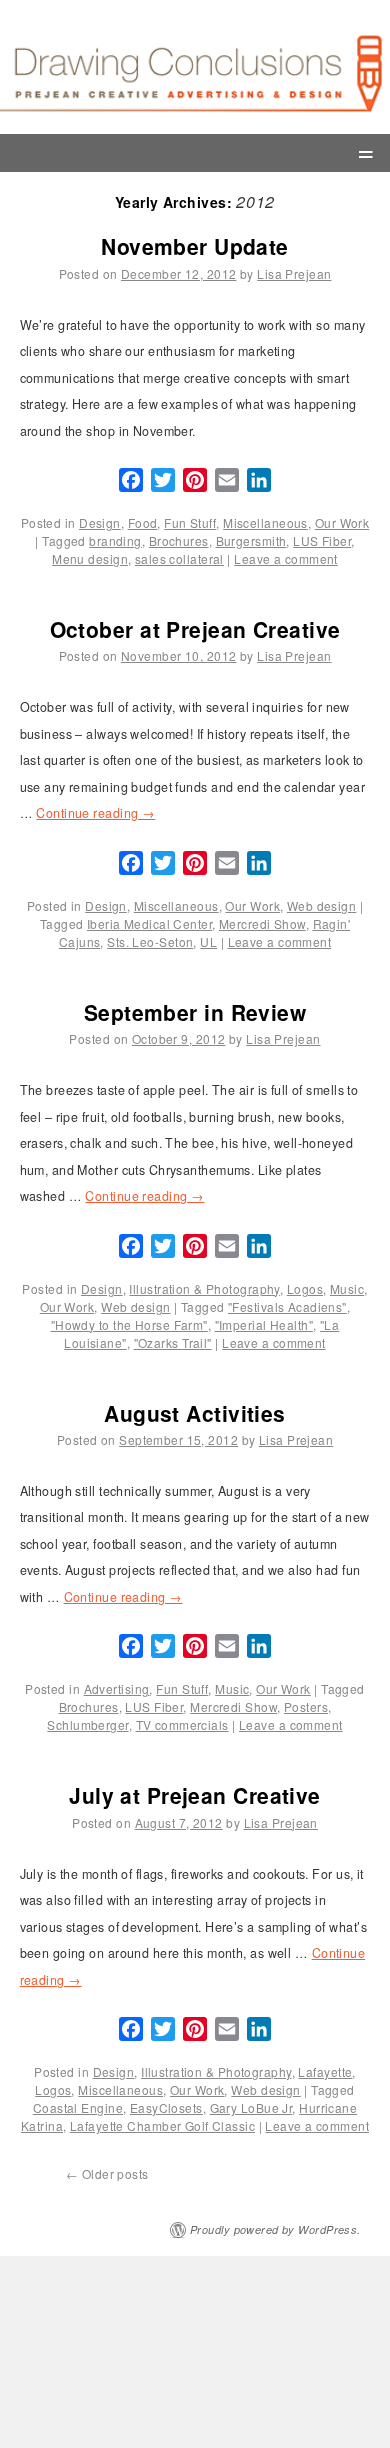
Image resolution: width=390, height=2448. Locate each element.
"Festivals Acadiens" (287, 1306)
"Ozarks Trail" (173, 1342)
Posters (306, 1706)
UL (208, 941)
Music (347, 1288)
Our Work (342, 522)
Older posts (107, 2173)
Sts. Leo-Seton (150, 941)
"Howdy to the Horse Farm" (129, 1324)
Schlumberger (87, 1724)
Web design (321, 905)
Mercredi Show (262, 923)
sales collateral (179, 558)
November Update (195, 246)
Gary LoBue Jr (251, 2107)
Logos (305, 1288)
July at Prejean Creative (195, 1795)
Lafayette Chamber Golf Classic (162, 2125)
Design (100, 522)
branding (115, 540)
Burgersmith (251, 540)
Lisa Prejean (294, 273)
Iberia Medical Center (149, 923)
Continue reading (95, 813)
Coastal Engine (78, 2107)
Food (143, 522)
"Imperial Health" (264, 1324)
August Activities (194, 1413)
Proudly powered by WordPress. (275, 2229)
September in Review (195, 1012)
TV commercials (182, 1724)
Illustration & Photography (204, 1288)
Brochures (179, 540)
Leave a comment (286, 558)
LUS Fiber (322, 540)
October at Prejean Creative (195, 629)
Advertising (117, 1688)
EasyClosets (166, 2107)
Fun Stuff (190, 522)
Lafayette (325, 2071)
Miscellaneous (265, 522)
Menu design (90, 558)
